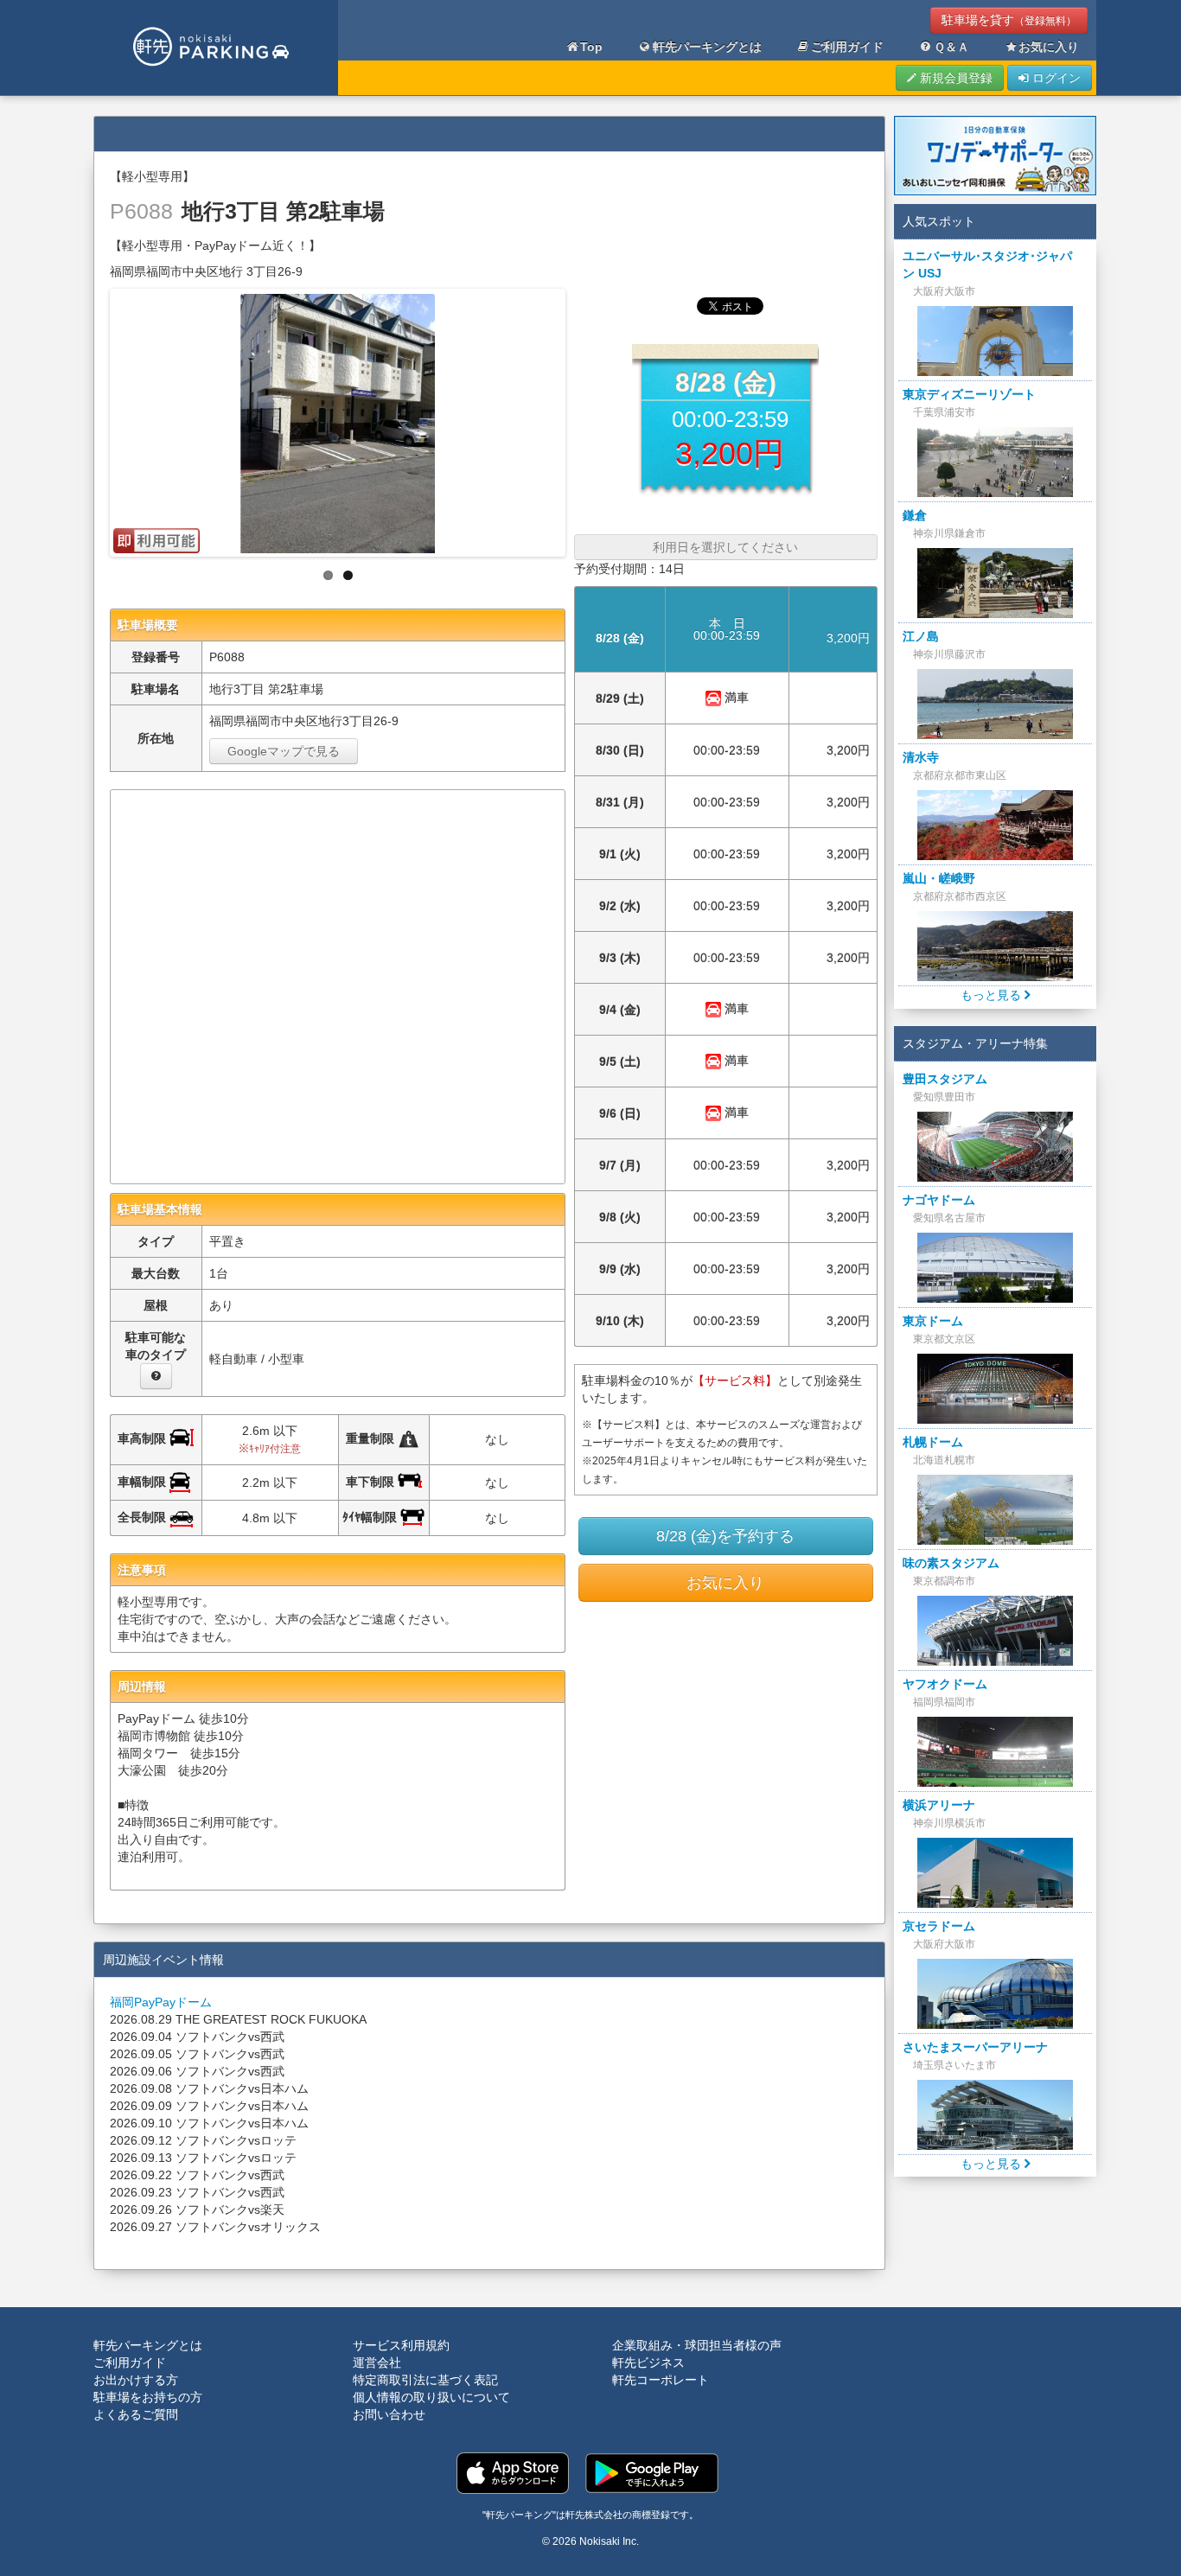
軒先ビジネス (648, 2362)
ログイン (1055, 78)
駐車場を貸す (1009, 20)
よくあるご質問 (136, 2414)
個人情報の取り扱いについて (431, 2397)
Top (591, 47)
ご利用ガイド (847, 47)
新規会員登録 (954, 78)
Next (580, 418)
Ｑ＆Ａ (951, 47)
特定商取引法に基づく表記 (425, 2380)
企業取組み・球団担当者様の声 (697, 2345)
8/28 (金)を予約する (725, 1536)
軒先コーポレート (661, 2380)
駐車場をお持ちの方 (148, 2397)
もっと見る (993, 995)
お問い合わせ (389, 2414)
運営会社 (377, 2362)
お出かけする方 (136, 2380)
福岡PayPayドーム (161, 2002)
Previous (95, 418)
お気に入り (1049, 47)
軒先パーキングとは (707, 47)
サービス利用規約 (401, 2345)
